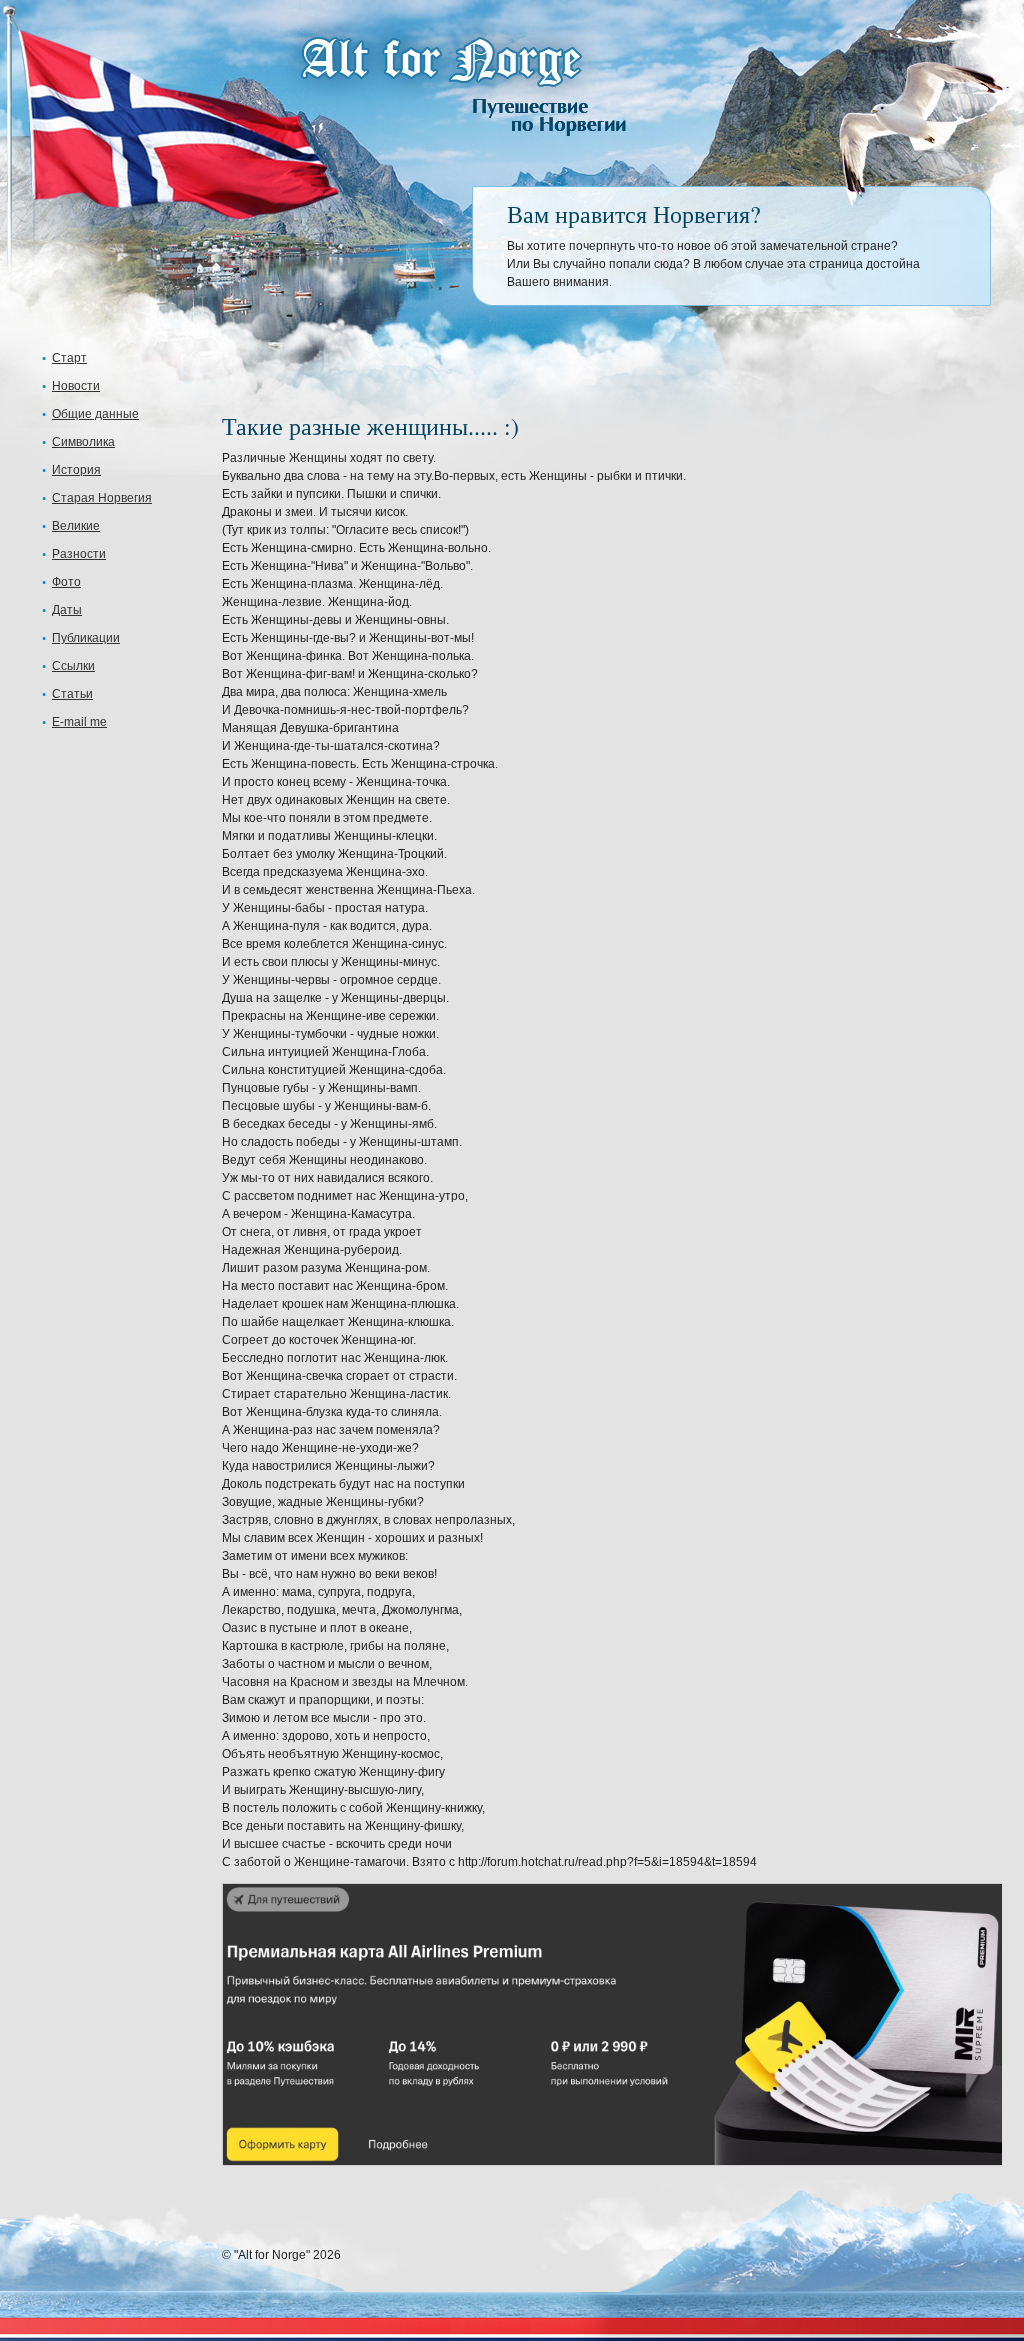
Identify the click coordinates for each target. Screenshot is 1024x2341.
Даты (67, 610)
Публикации (86, 638)
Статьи (72, 694)
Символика (83, 442)
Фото (66, 582)
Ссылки (73, 666)
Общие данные (95, 414)
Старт (69, 358)
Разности (79, 554)
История (76, 470)
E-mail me (79, 722)
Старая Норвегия (102, 498)
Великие (76, 526)
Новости (76, 386)
